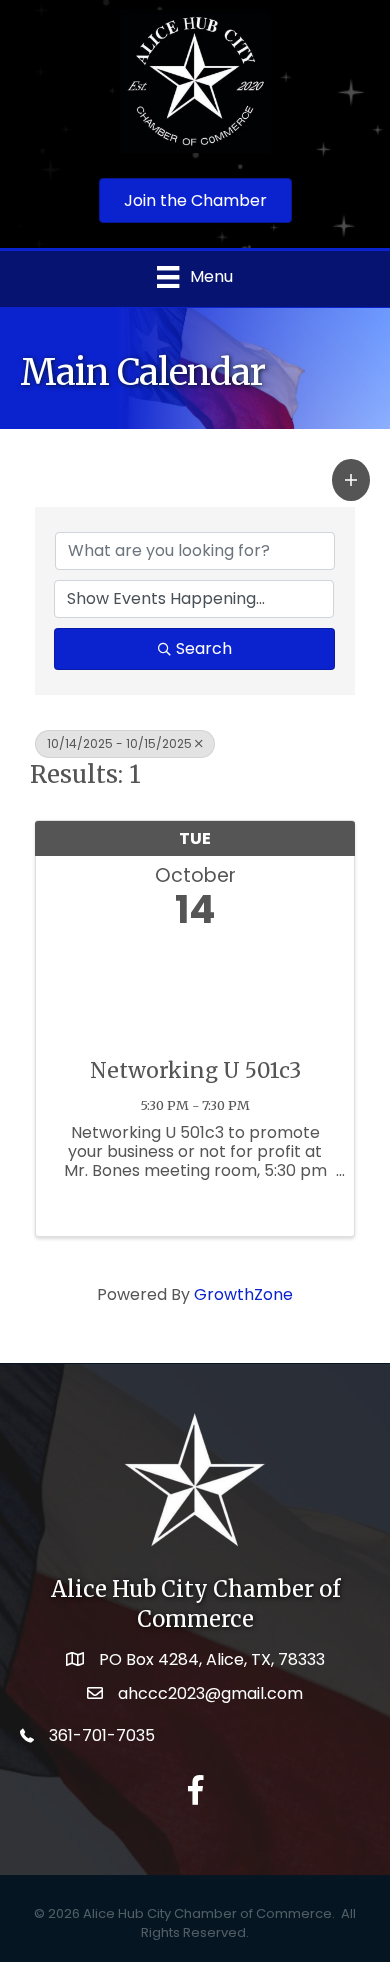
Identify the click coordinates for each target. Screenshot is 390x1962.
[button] (351, 480)
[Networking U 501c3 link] (195, 988)
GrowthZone (243, 1294)
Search (204, 648)
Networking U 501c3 (195, 1070)
